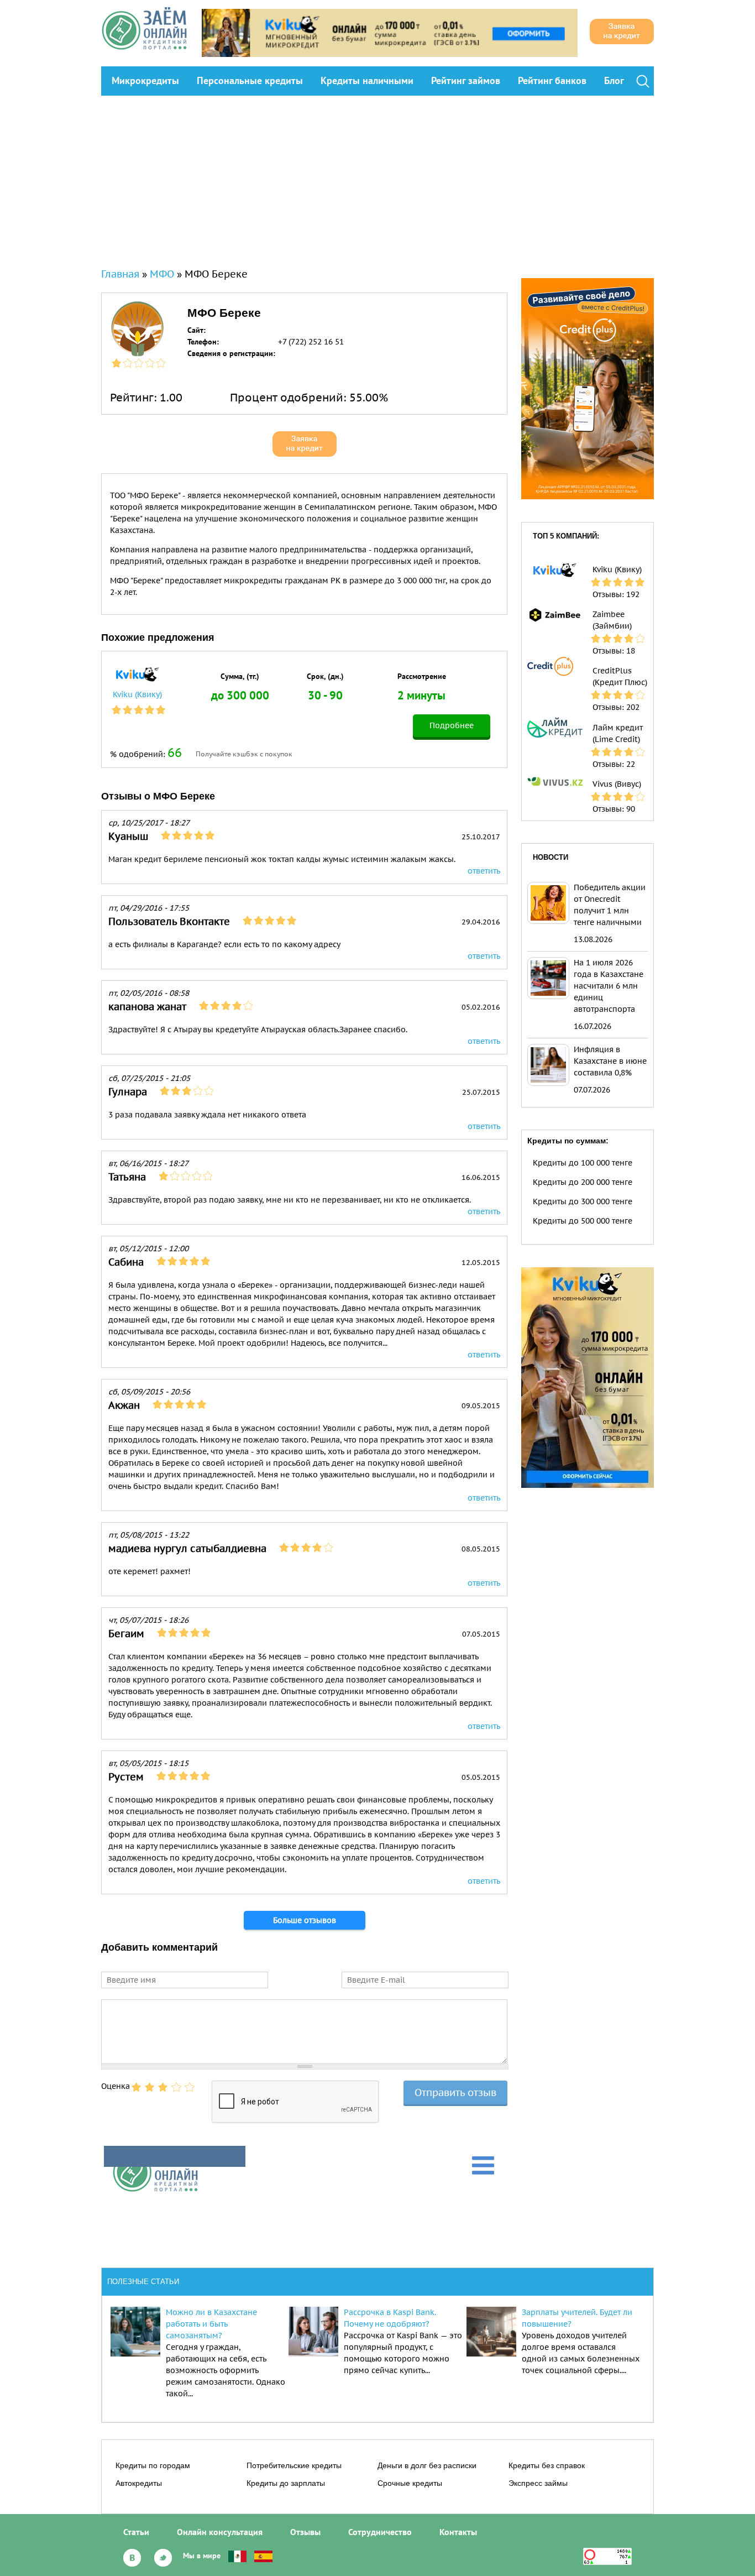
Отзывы (305, 2532)
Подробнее (452, 725)
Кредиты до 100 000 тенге (583, 1163)
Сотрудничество (380, 2532)
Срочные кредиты (410, 2483)
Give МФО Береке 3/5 (163, 2087)
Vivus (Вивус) (617, 784)
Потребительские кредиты (294, 2465)
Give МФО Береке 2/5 (150, 2087)
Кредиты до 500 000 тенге (583, 1221)
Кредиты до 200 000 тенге (583, 1182)
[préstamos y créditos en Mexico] (237, 2556)
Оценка (116, 2086)
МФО (162, 274)
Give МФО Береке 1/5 (137, 2087)
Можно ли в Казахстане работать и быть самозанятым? (211, 2324)
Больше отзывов (305, 1920)
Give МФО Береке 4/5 (176, 2087)
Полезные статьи (143, 2282)
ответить (484, 871)
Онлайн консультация (220, 2532)
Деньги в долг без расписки (427, 2465)
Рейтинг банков (552, 80)
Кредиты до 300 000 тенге (583, 1201)
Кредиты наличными (367, 80)
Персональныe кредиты (250, 80)
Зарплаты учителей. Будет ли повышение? (577, 2318)
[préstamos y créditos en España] (263, 2556)
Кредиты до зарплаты (286, 2483)
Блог (614, 80)
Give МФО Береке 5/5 (190, 2087)
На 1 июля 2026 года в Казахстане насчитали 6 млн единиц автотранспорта (609, 986)
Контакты (458, 2532)
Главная (120, 274)
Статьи (136, 2532)
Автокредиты (139, 2483)
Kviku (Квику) (137, 694)
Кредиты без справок (547, 2465)
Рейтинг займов (466, 80)
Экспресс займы (538, 2483)
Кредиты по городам (153, 2465)
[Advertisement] (377, 179)
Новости (550, 857)
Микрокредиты (145, 80)
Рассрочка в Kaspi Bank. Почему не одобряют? (390, 2318)
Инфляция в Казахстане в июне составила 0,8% (610, 1061)
